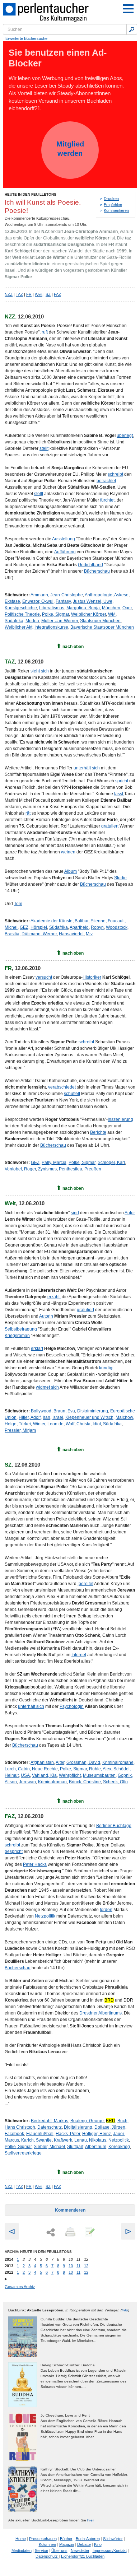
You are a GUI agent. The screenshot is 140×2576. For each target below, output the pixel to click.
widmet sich (47, 1387)
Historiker (92, 977)
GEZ (24, 927)
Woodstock (117, 927)
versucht (44, 977)
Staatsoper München (100, 621)
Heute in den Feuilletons (31, 194)
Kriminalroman (52, 1782)
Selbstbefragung (21, 1329)
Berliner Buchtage (114, 1826)
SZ (48, 294)
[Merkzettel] (89, 2232)
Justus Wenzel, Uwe (93, 601)
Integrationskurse (51, 627)
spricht (122, 781)
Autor (130, 1213)
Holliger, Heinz (97, 2134)
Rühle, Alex (100, 1769)
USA (25, 1775)
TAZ (19, 294)
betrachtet (106, 481)
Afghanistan (42, 1762)
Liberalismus (52, 608)
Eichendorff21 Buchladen (83, 2556)
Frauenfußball (40, 2134)
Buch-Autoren (88, 2539)
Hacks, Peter (68, 2134)
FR (29, 294)
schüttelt (72, 1094)
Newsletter (80, 2551)
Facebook (14, 2134)
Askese (121, 595)
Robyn (97, 927)
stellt (44, 448)
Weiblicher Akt (18, 627)
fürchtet (107, 500)
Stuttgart (75, 2147)
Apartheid (79, 927)
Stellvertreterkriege (23, 2153)
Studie (120, 878)
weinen (68, 852)
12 (86, 2266)
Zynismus (47, 1169)
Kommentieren (116, 210)
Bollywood (41, 1411)
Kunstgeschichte (21, 608)
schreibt (115, 474)
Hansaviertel (71, 934)
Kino (98, 2544)
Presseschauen (43, 2539)
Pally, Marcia (54, 1163)
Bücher (66, 2539)
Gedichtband (90, 565)
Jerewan (27, 1782)
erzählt (54, 1297)
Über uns (59, 2551)
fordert (106, 1910)
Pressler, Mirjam (20, 1430)
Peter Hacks (35, 1864)
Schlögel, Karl (111, 1163)
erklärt (37, 1348)
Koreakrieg (119, 2147)
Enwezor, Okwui (38, 601)
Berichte (98, 1132)
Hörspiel (39, 927)
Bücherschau (97, 571)
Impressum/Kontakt (110, 2551)
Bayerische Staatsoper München (102, 627)
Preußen (93, 1169)
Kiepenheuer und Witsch (89, 1417)
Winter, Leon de (48, 1424)
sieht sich (40, 671)
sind (75, 1213)
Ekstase (12, 601)
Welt (39, 294)
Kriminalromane (118, 1762)
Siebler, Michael (49, 2147)
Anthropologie (99, 595)
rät (28, 813)
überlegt (125, 435)
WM (112, 614)
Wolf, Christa (78, 1424)
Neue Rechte (45, 1769)
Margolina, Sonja (83, 608)
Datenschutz (50, 2127)
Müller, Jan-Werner (60, 621)
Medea (32, 621)
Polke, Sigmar (55, 614)
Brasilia (12, 934)
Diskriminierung (93, 1411)
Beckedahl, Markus (50, 2121)
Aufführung (65, 552)
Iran (46, 1417)
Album (71, 871)
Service (41, 2551)
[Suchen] (132, 29)
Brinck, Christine (85, 1782)
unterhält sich (87, 768)
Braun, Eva (64, 1411)
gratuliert (110, 826)
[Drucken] (70, 2232)
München (111, 608)
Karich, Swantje (36, 2140)
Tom (18, 904)
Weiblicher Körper (88, 614)
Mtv (89, 934)
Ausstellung (64, 539)
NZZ (9, 294)
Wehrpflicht (70, 1775)
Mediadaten (22, 2551)
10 (71, 2266)
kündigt (106, 1368)
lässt (119, 794)
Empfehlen (113, 205)
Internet (79, 1655)
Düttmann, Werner (39, 934)
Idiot (97, 1424)
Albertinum (96, 2147)
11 (78, 2266)
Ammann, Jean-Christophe (57, 595)
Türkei (25, 1424)
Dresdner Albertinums (101, 2013)
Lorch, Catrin (17, 1769)
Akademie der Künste (52, 921)
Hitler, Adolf (30, 1417)
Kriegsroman (17, 1336)
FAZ (57, 294)
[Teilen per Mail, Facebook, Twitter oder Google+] (51, 2233)
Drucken (111, 199)
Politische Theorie (22, 614)
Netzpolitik (45, 1916)
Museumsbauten (99, 1775)
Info (125, 2310)
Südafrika (14, 621)
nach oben (73, 647)
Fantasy (63, 601)
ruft (45, 332)
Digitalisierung (78, 2127)
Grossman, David (83, 1762)
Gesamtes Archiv (20, 2287)
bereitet (86, 1584)
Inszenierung (120, 1119)
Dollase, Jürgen (110, 2127)
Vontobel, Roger (20, 1169)
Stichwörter (113, 2539)
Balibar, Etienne (90, 921)
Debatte (84, 2544)
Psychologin (72, 1706)
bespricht (14, 1851)
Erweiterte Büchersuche (26, 38)
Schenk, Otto (115, 1782)
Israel (58, 1417)
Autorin (46, 1316)
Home (21, 2539)
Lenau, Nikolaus (90, 2140)
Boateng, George (87, 2121)
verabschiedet (62, 1087)
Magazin (67, 2544)
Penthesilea (71, 1169)
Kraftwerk (63, 2140)
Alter (60, 1762)
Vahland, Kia (44, 1775)
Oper (127, 608)
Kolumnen (47, 2544)
